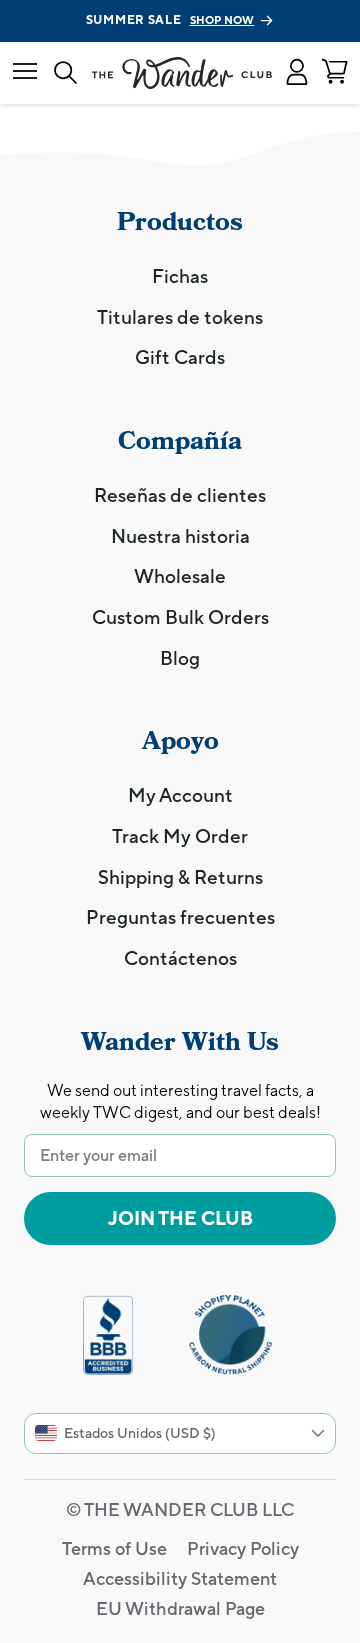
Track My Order (180, 836)
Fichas (180, 276)
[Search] (65, 74)
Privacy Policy (243, 1548)
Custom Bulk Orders (180, 617)
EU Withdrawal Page (180, 1608)
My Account (180, 795)
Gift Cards (180, 357)
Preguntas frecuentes (180, 917)
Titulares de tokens (180, 317)
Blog (180, 658)
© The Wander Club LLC (180, 1509)
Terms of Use (114, 1548)
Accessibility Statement (180, 1578)
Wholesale (180, 576)
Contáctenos (180, 958)
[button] (296, 73)
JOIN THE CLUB (180, 1218)
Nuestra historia (180, 536)
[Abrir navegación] (25, 72)
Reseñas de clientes (180, 495)
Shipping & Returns (180, 877)
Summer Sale (170, 20)
